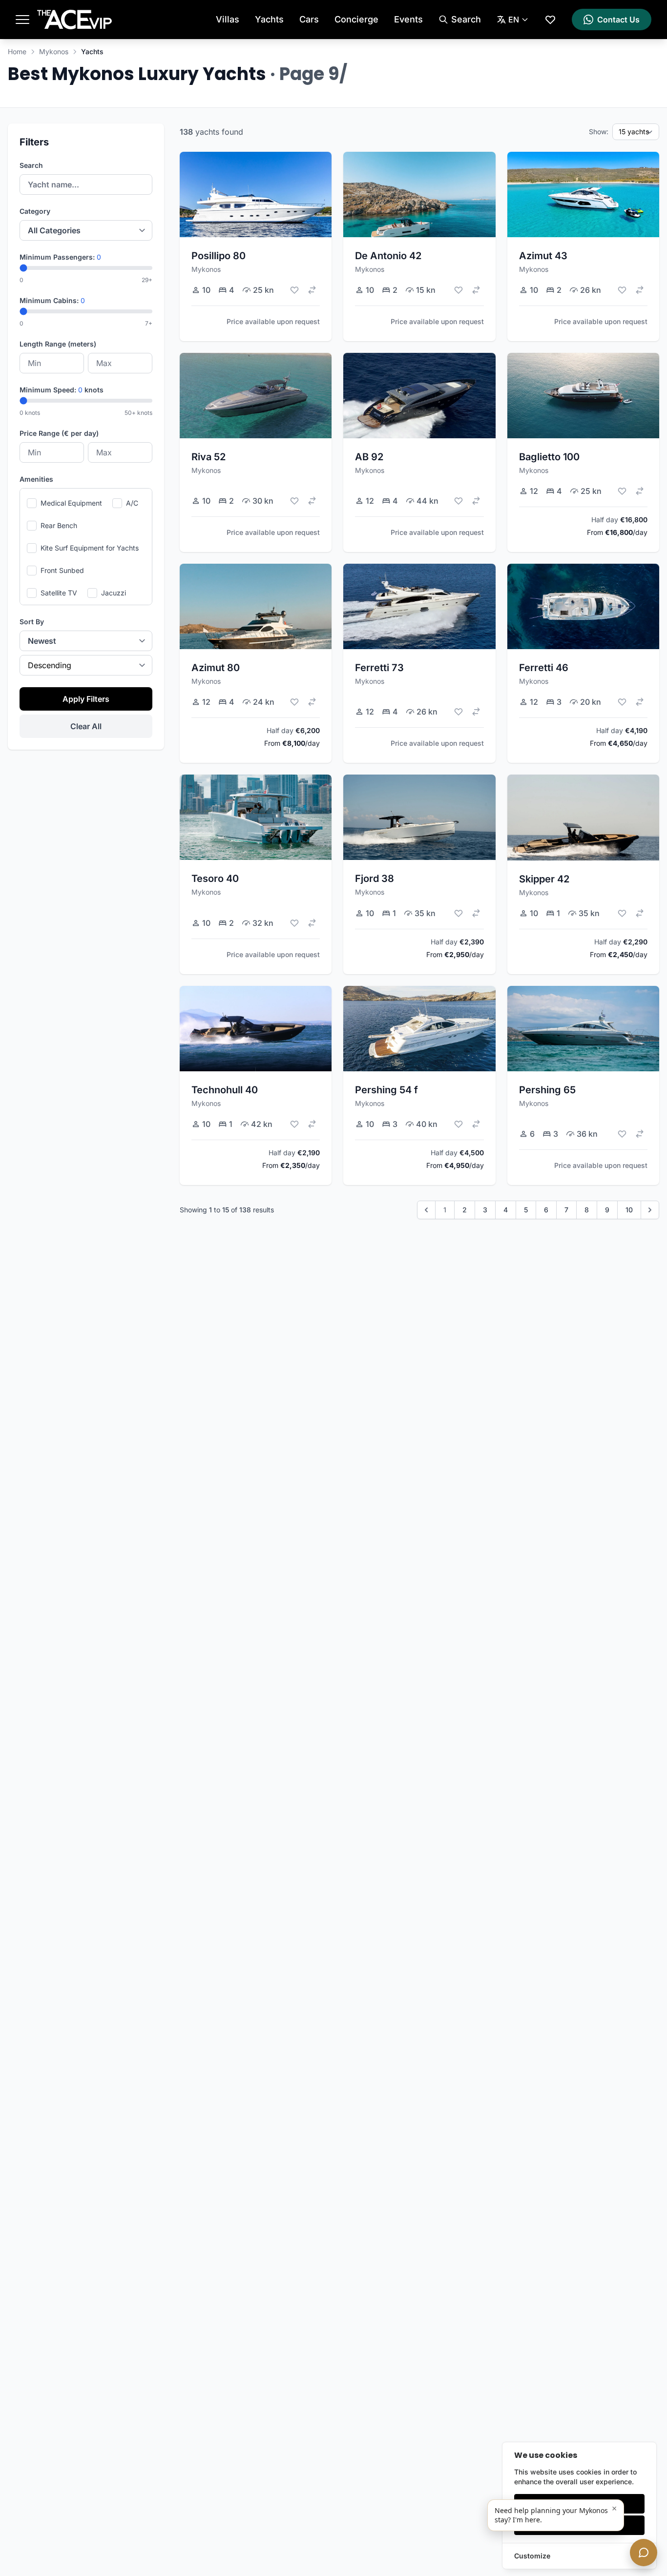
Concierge (356, 19)
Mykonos (54, 51)
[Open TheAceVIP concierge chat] (644, 2553)
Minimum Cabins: (52, 300)
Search (31, 165)
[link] (426, 1210)
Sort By (32, 622)
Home (17, 51)
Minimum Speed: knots (62, 390)
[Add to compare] (312, 290)
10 (629, 1210)
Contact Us (618, 20)
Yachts (269, 19)
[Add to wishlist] (294, 290)
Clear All (86, 726)
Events (408, 19)
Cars (309, 19)
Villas (228, 19)
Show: (599, 132)
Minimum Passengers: (60, 257)
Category (35, 211)
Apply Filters (86, 699)
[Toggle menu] (22, 20)
